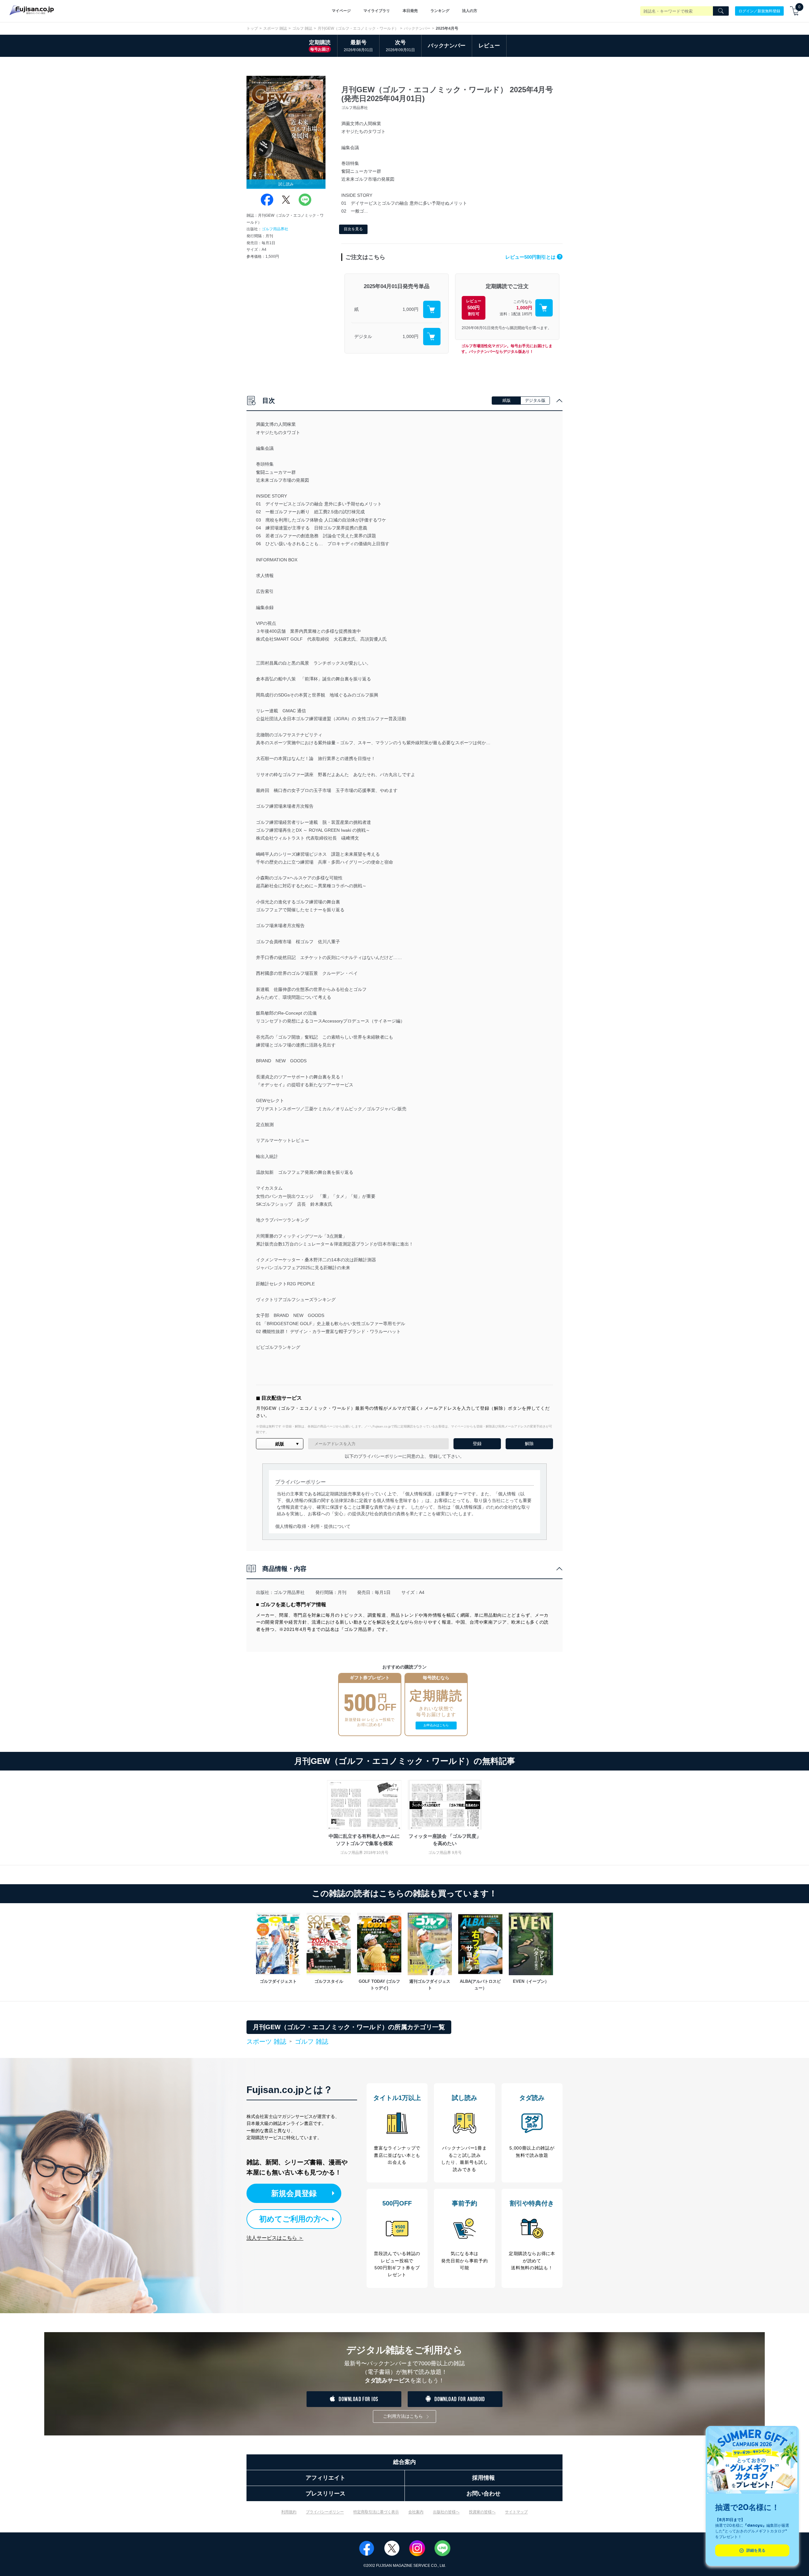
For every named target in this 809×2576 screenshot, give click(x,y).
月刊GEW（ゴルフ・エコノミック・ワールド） (358, 28)
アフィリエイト (325, 2478)
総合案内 (404, 2462)
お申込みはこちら (436, 1725)
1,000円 (411, 309)
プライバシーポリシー (325, 2512)
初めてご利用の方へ (294, 2219)
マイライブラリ (377, 11)
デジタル (363, 336)
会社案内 (416, 2512)
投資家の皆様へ (482, 2512)
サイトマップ (516, 2512)
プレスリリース (325, 2494)
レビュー (489, 46)
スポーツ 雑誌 (275, 28)
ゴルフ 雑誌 (302, 28)
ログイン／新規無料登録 (759, 11)
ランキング (440, 11)
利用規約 (289, 2512)
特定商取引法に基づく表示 (376, 2512)
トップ (252, 28)
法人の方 (470, 11)
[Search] (721, 11)
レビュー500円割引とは (533, 257)
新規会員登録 (294, 2193)
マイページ (341, 11)
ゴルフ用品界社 (275, 229)
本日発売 (410, 11)
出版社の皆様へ (446, 2512)
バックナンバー (417, 28)
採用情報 (484, 2478)
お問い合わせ (484, 2494)
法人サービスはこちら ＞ (275, 2238)
